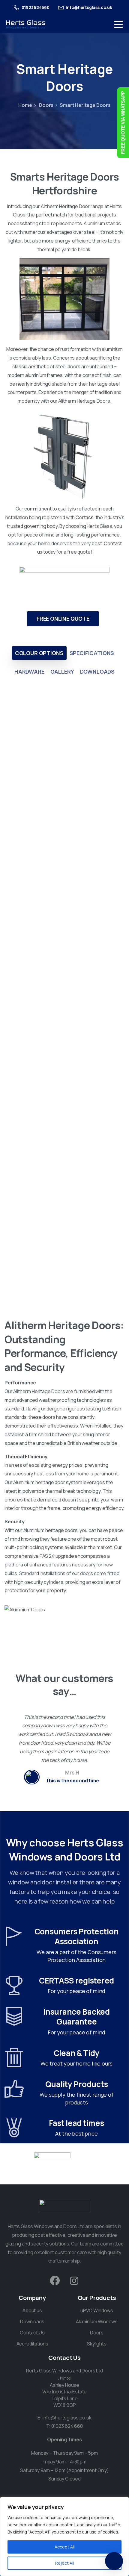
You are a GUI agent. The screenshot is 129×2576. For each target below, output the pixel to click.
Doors (46, 105)
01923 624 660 (67, 2426)
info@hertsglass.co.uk (67, 2418)
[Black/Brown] (64, 869)
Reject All (65, 2563)
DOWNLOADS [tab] (97, 672)
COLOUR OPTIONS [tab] (39, 653)
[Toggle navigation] (118, 24)
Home (25, 105)
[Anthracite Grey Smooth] (64, 990)
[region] (64, 2536)
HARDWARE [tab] (29, 672)
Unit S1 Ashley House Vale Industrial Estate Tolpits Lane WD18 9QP (64, 2392)
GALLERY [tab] (62, 672)
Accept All (65, 2547)
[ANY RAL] (64, 1233)
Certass (85, 517)
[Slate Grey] (64, 1112)
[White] (64, 748)
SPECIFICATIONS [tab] (92, 653)
